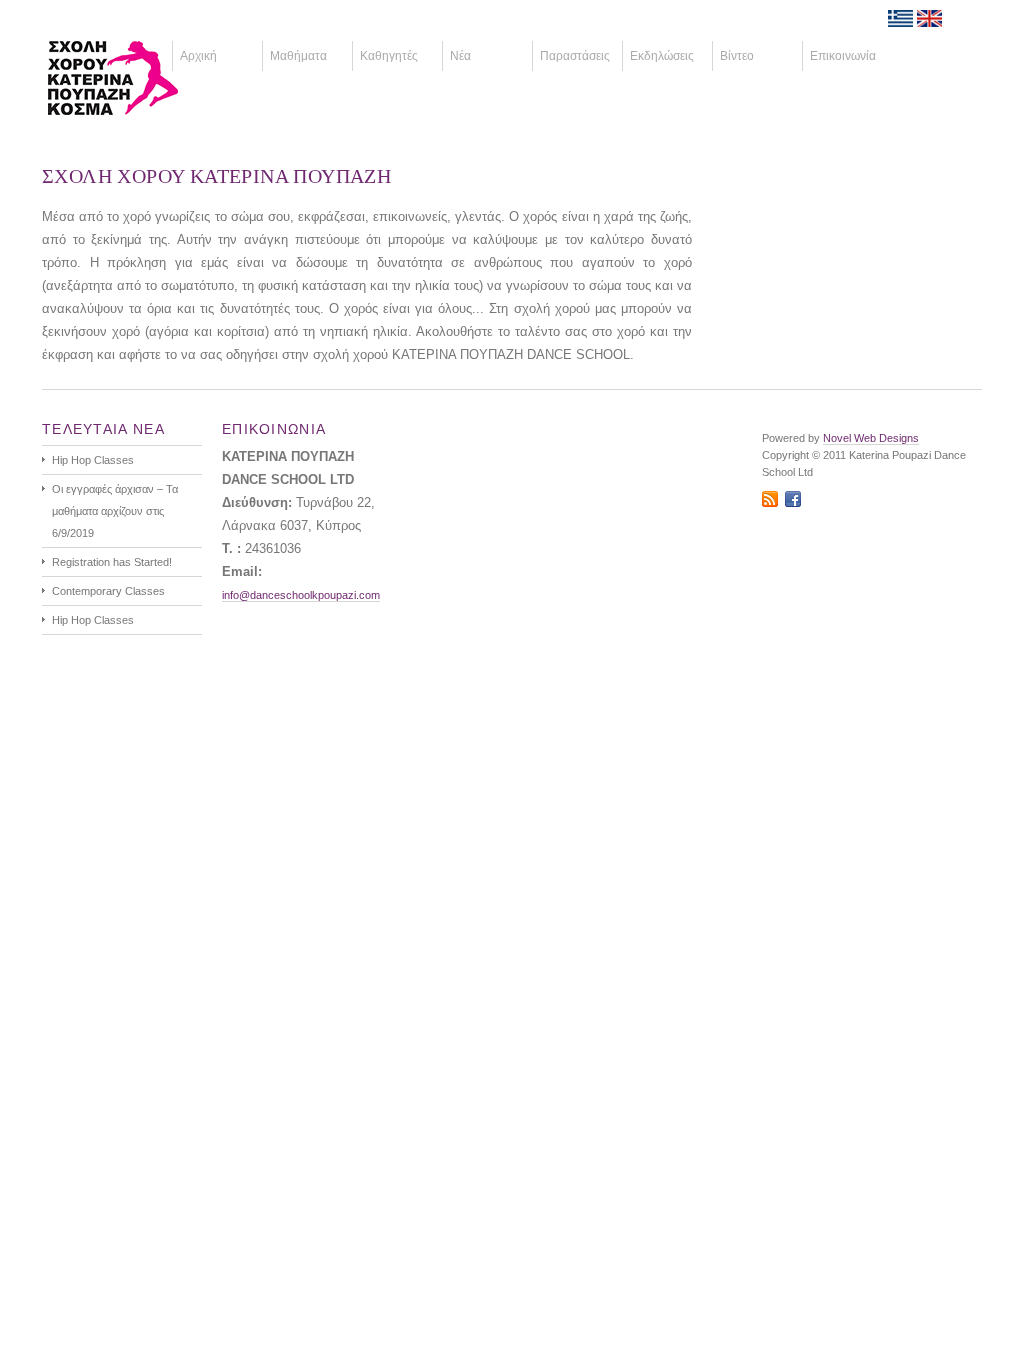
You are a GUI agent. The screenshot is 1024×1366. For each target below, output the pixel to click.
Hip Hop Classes (93, 460)
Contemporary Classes (108, 591)
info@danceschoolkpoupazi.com (301, 595)
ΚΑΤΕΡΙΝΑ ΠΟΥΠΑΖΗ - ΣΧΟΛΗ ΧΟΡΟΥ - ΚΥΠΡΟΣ (143, 78)
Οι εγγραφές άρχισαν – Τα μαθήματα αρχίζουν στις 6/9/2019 (115, 511)
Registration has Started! (112, 562)
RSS (770, 499)
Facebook (793, 499)
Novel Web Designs (871, 438)
